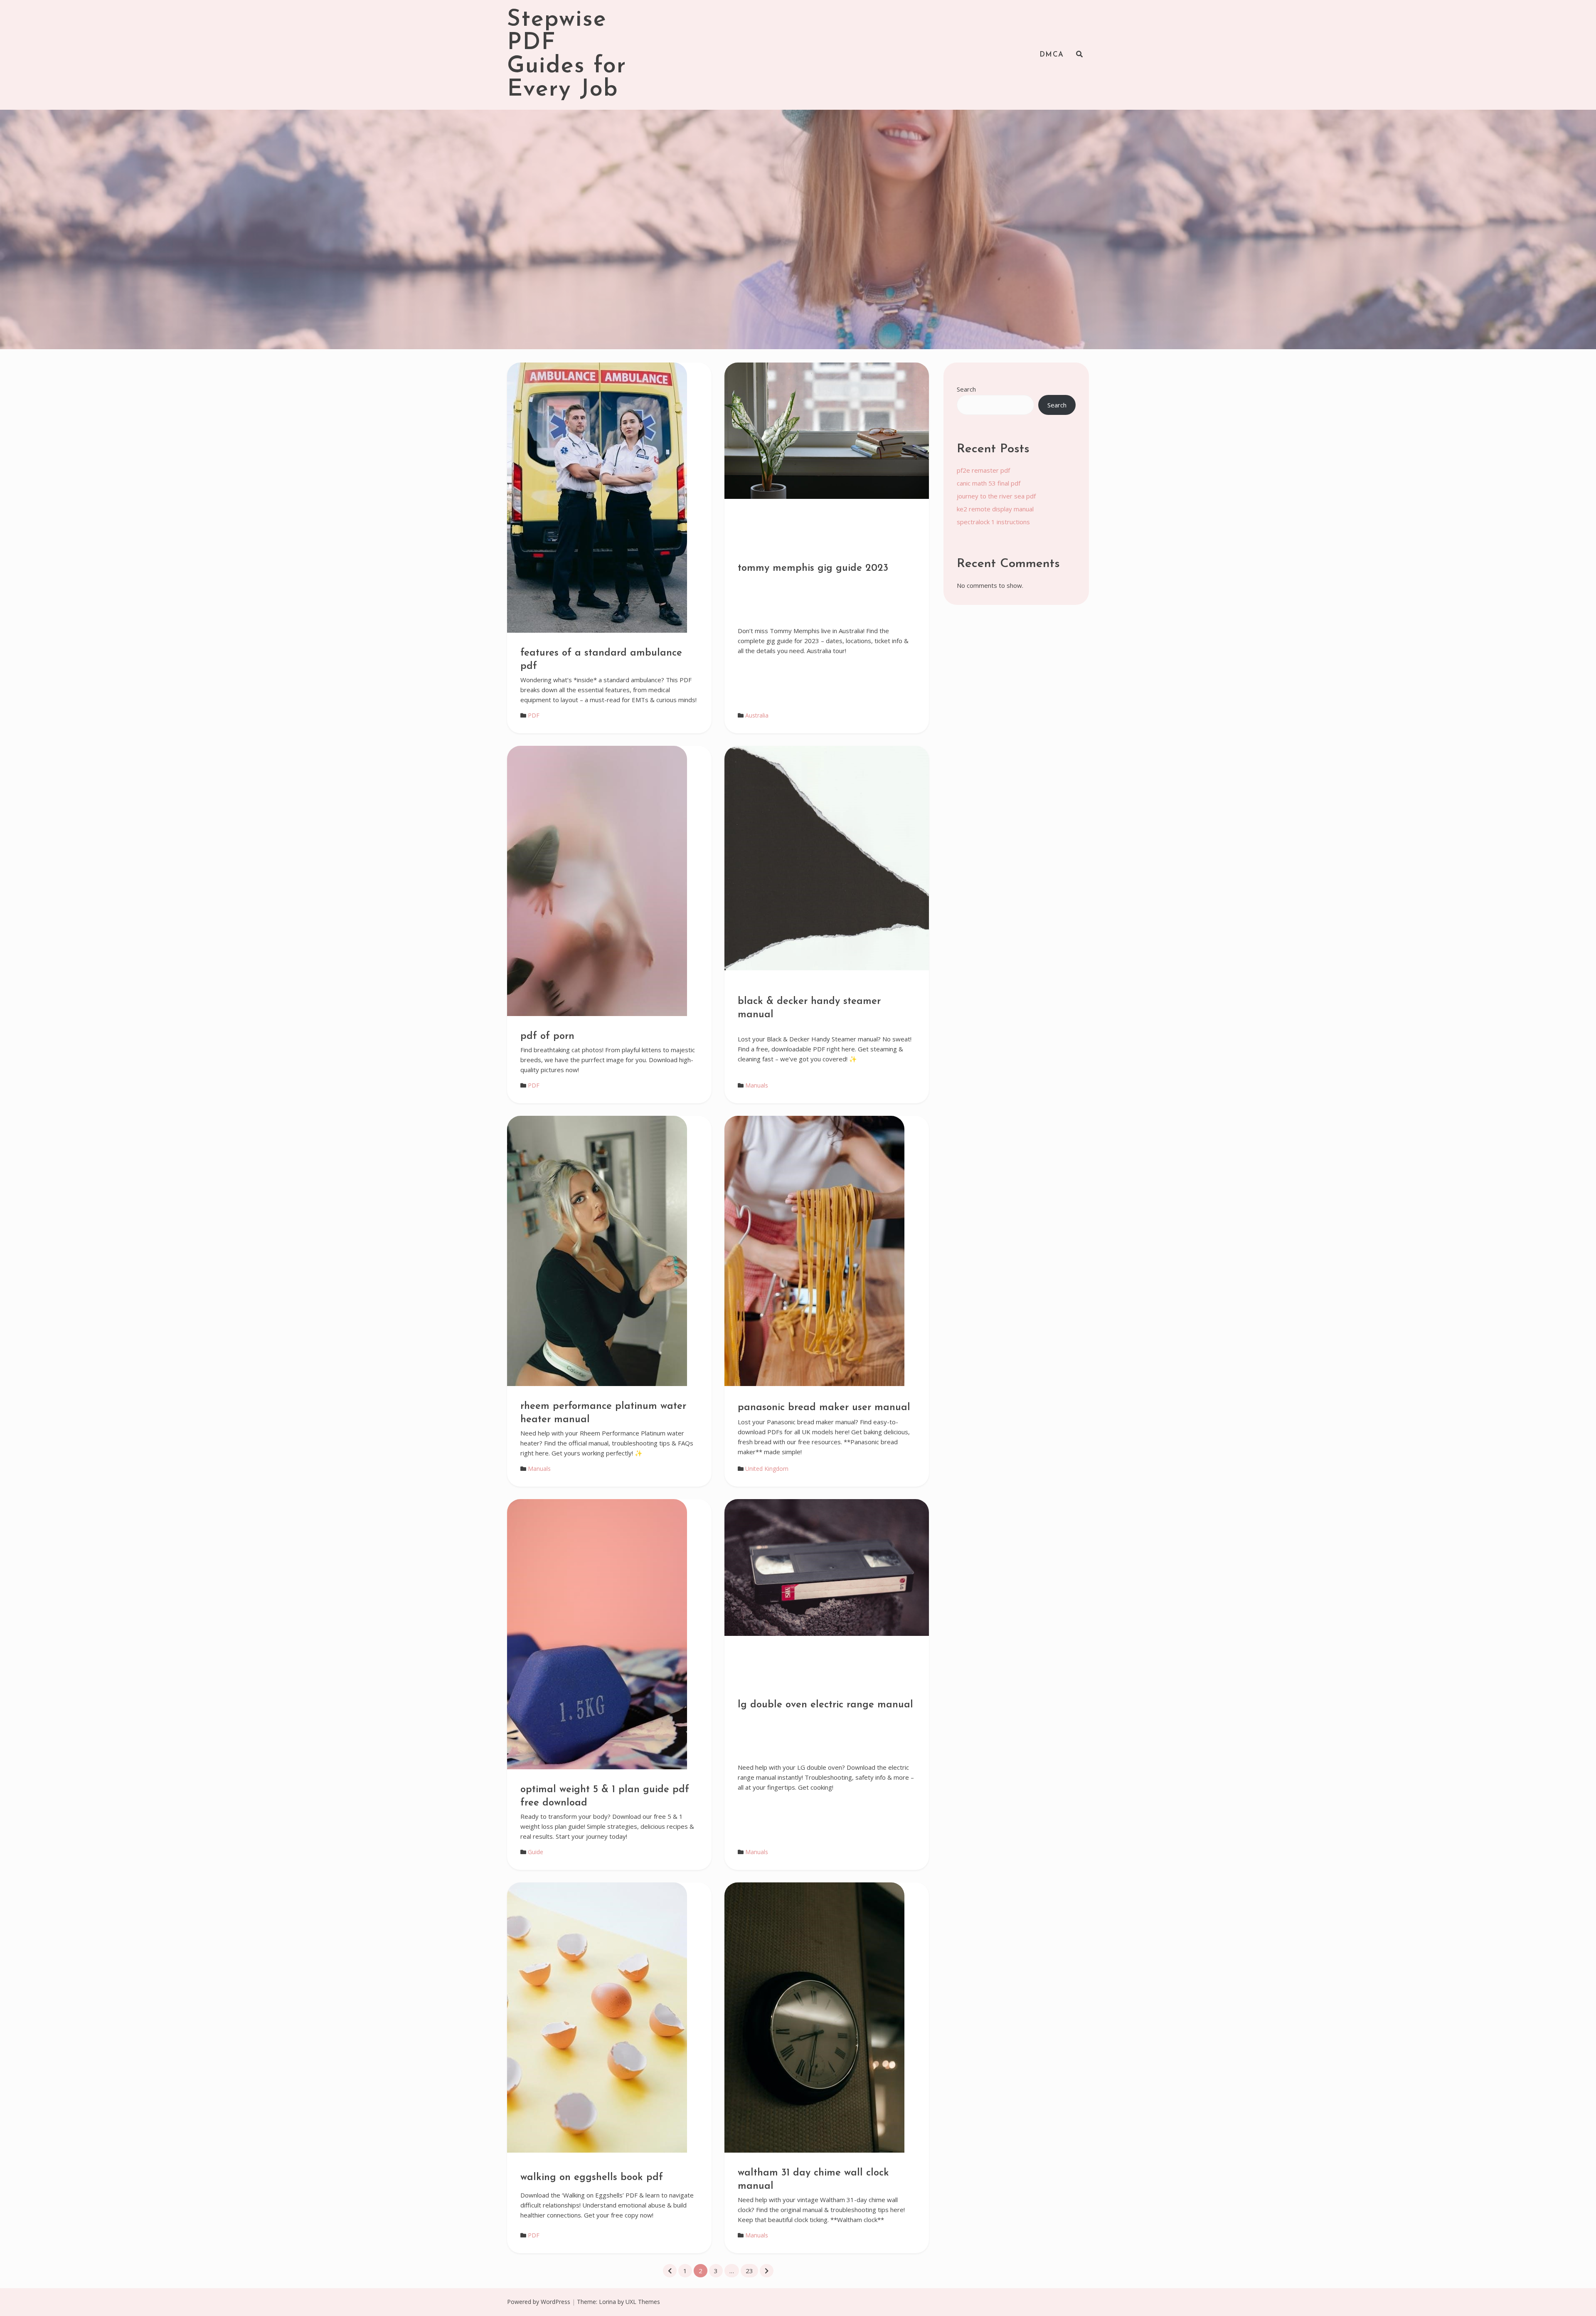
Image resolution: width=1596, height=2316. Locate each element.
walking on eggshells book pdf (592, 2178)
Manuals (757, 1085)
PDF (534, 715)
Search (966, 389)
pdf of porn (547, 1036)
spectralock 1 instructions (993, 522)
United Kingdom (767, 1469)
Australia (757, 715)
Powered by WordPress (539, 2302)
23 (749, 2271)
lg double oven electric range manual (825, 1705)
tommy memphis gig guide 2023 (813, 568)
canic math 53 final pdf (989, 483)
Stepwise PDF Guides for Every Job (567, 55)
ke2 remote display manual (995, 509)
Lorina (607, 2302)
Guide (536, 1852)
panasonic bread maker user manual (824, 1408)
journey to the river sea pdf (996, 496)
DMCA (1052, 55)
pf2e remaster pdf (983, 470)
